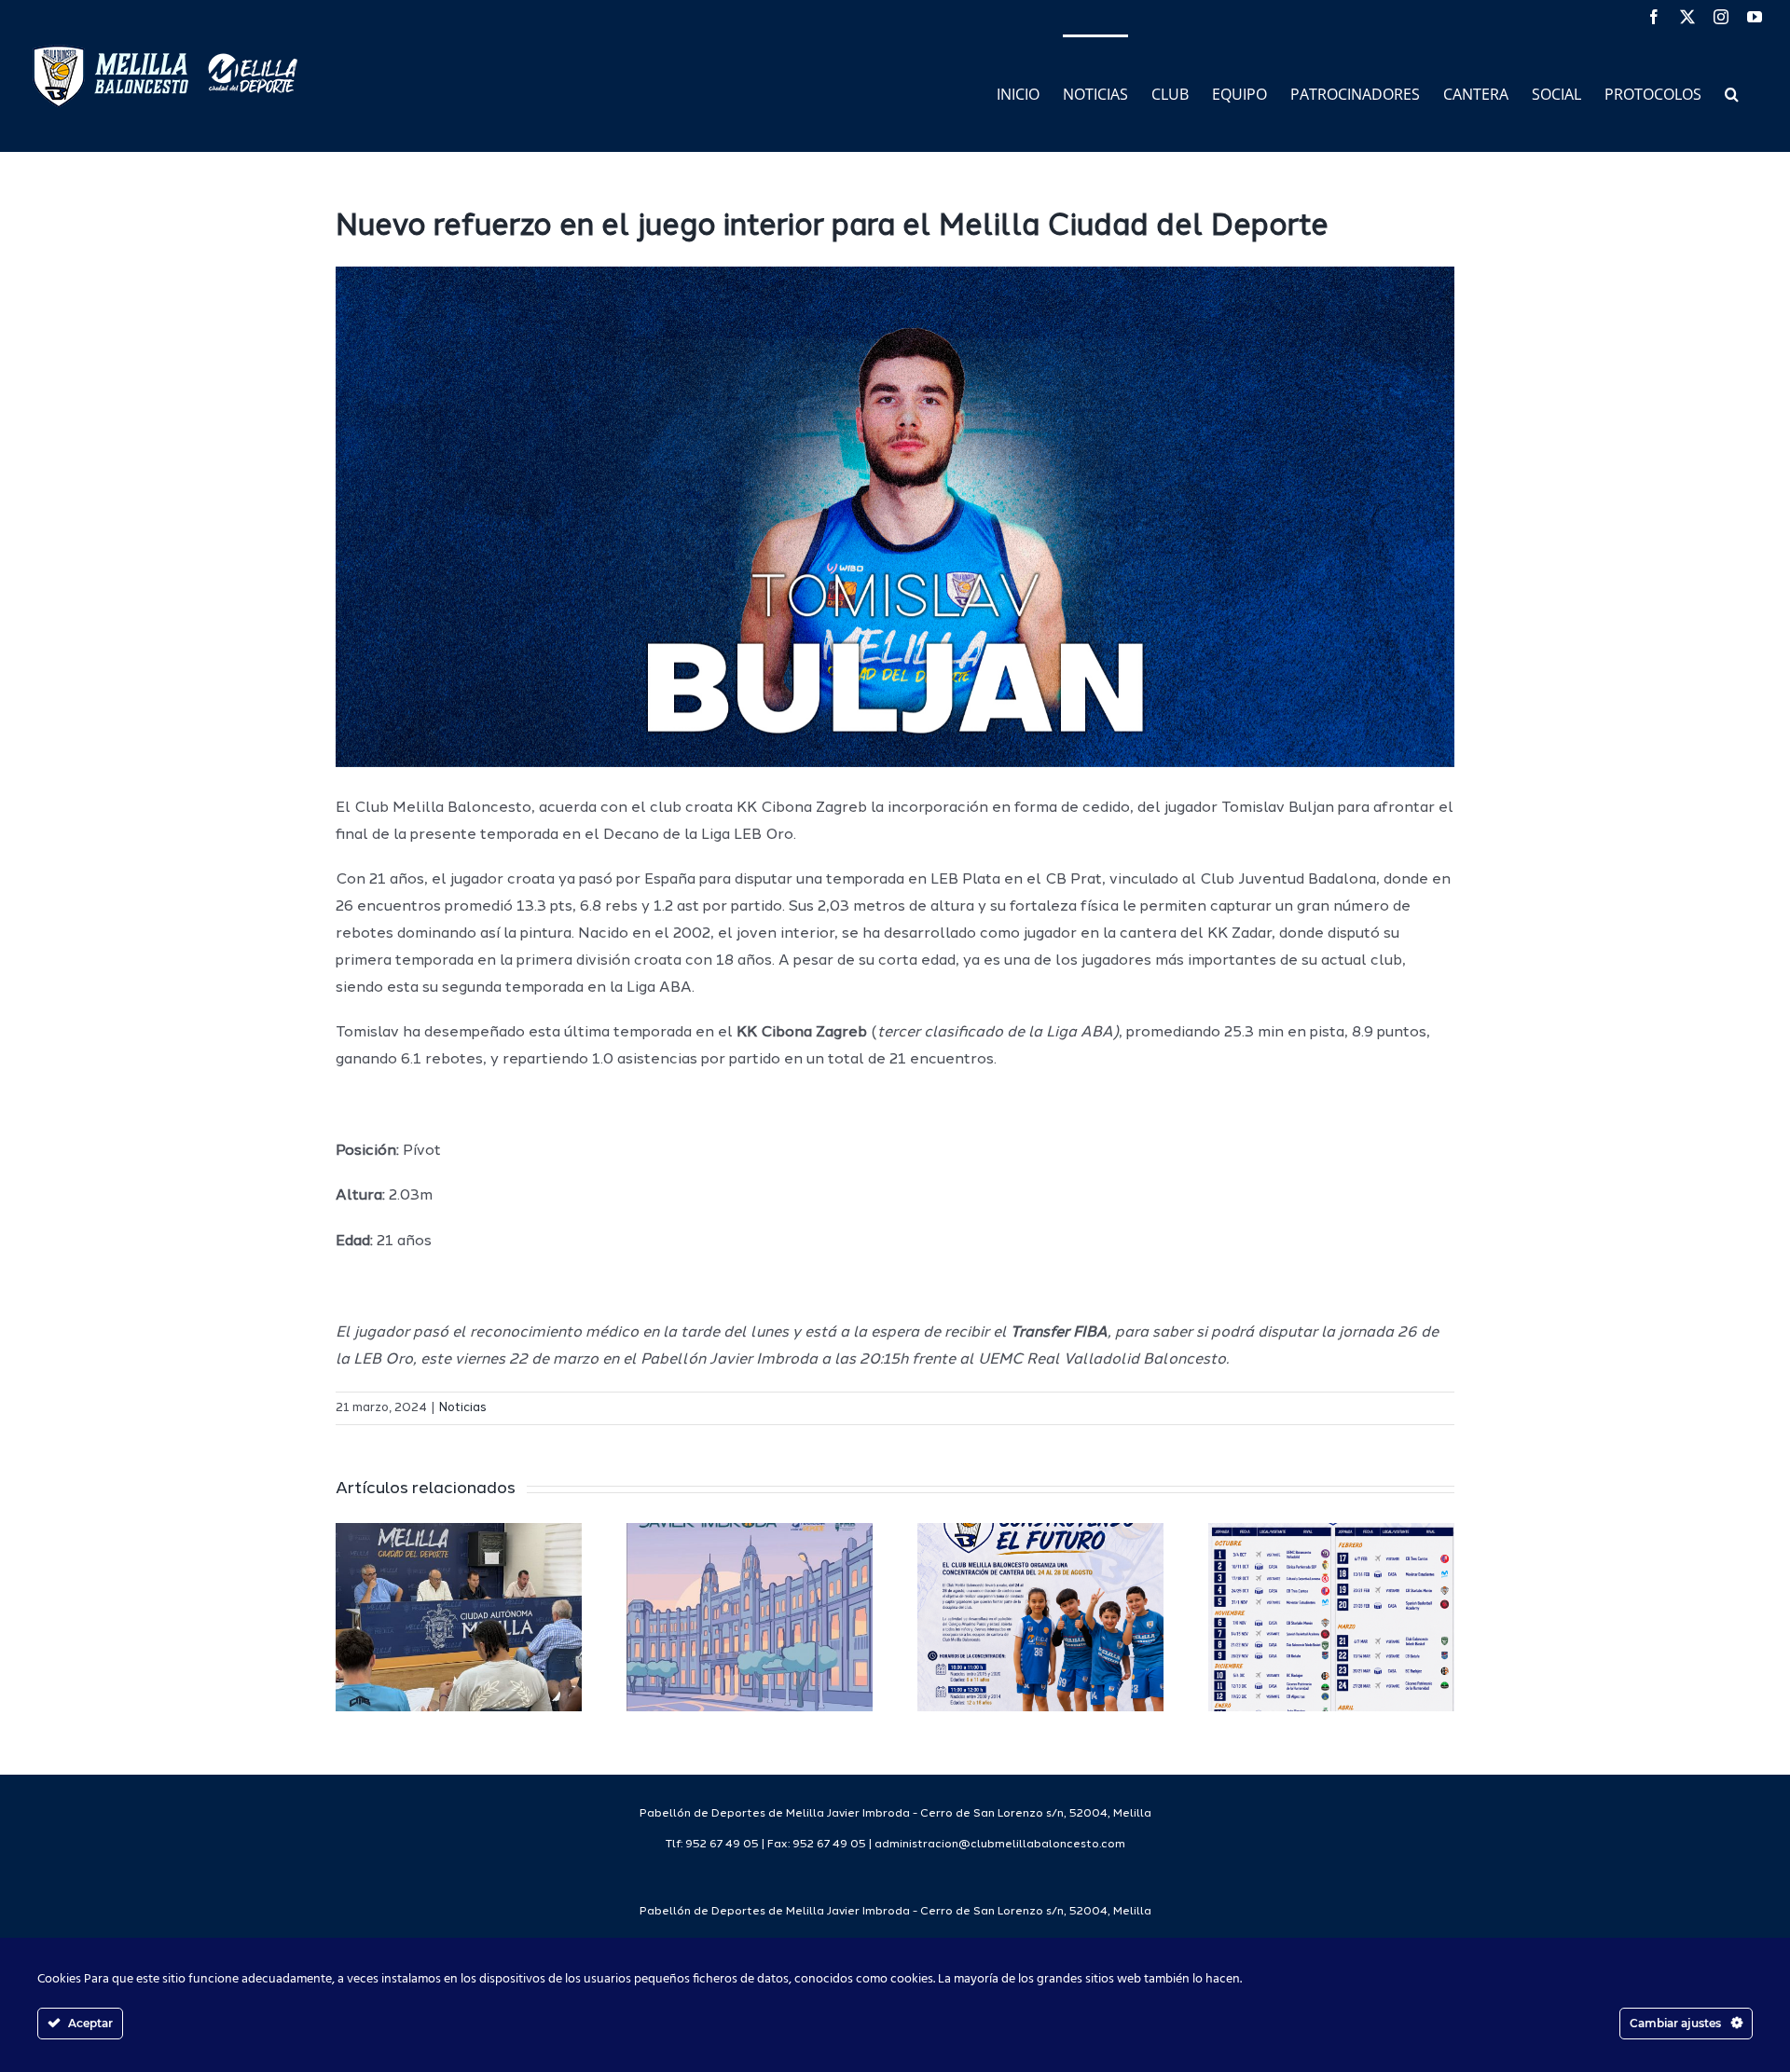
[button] (1732, 93)
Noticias (463, 1408)
